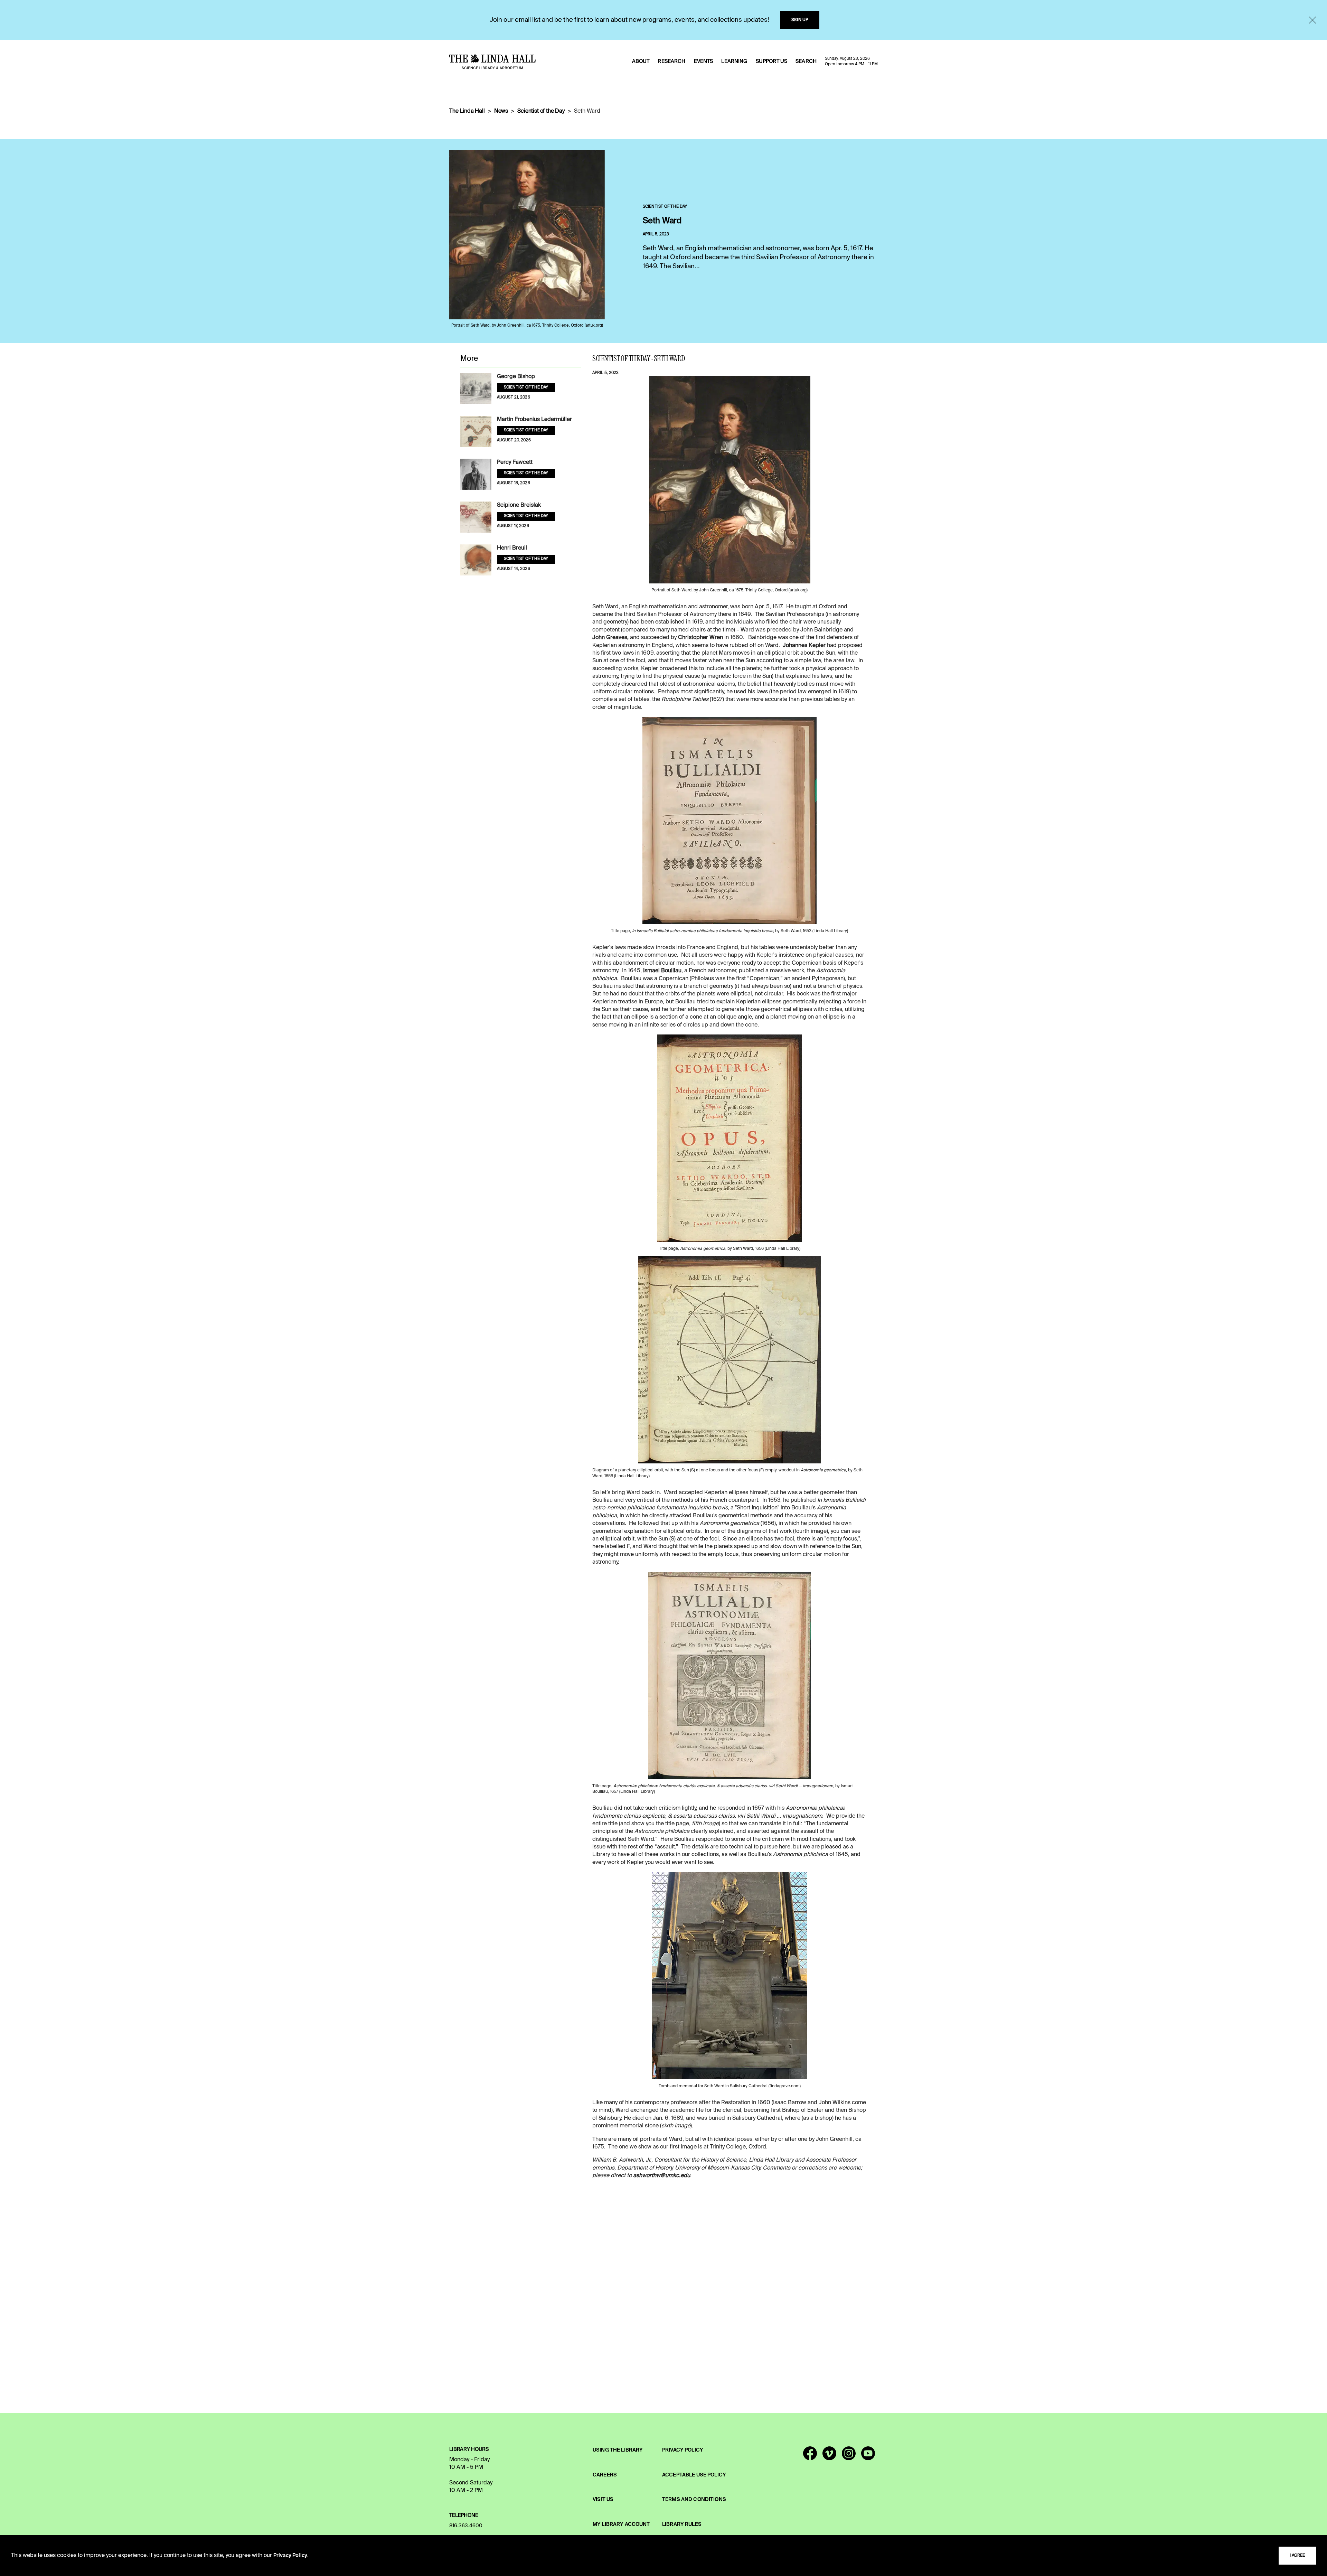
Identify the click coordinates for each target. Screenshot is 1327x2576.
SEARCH (806, 62)
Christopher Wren (700, 638)
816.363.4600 (466, 2526)
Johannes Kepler (804, 646)
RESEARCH (671, 62)
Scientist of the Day (541, 111)
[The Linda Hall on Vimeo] (829, 2456)
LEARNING (734, 62)
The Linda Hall (467, 111)
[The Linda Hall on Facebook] (810, 2456)
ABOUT (641, 62)
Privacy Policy (290, 2556)
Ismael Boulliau (662, 971)
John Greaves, (610, 638)
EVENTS (704, 62)
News (501, 111)
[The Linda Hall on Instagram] (849, 2456)
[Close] (1312, 20)
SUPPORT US (771, 62)
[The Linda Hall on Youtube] (868, 2456)
